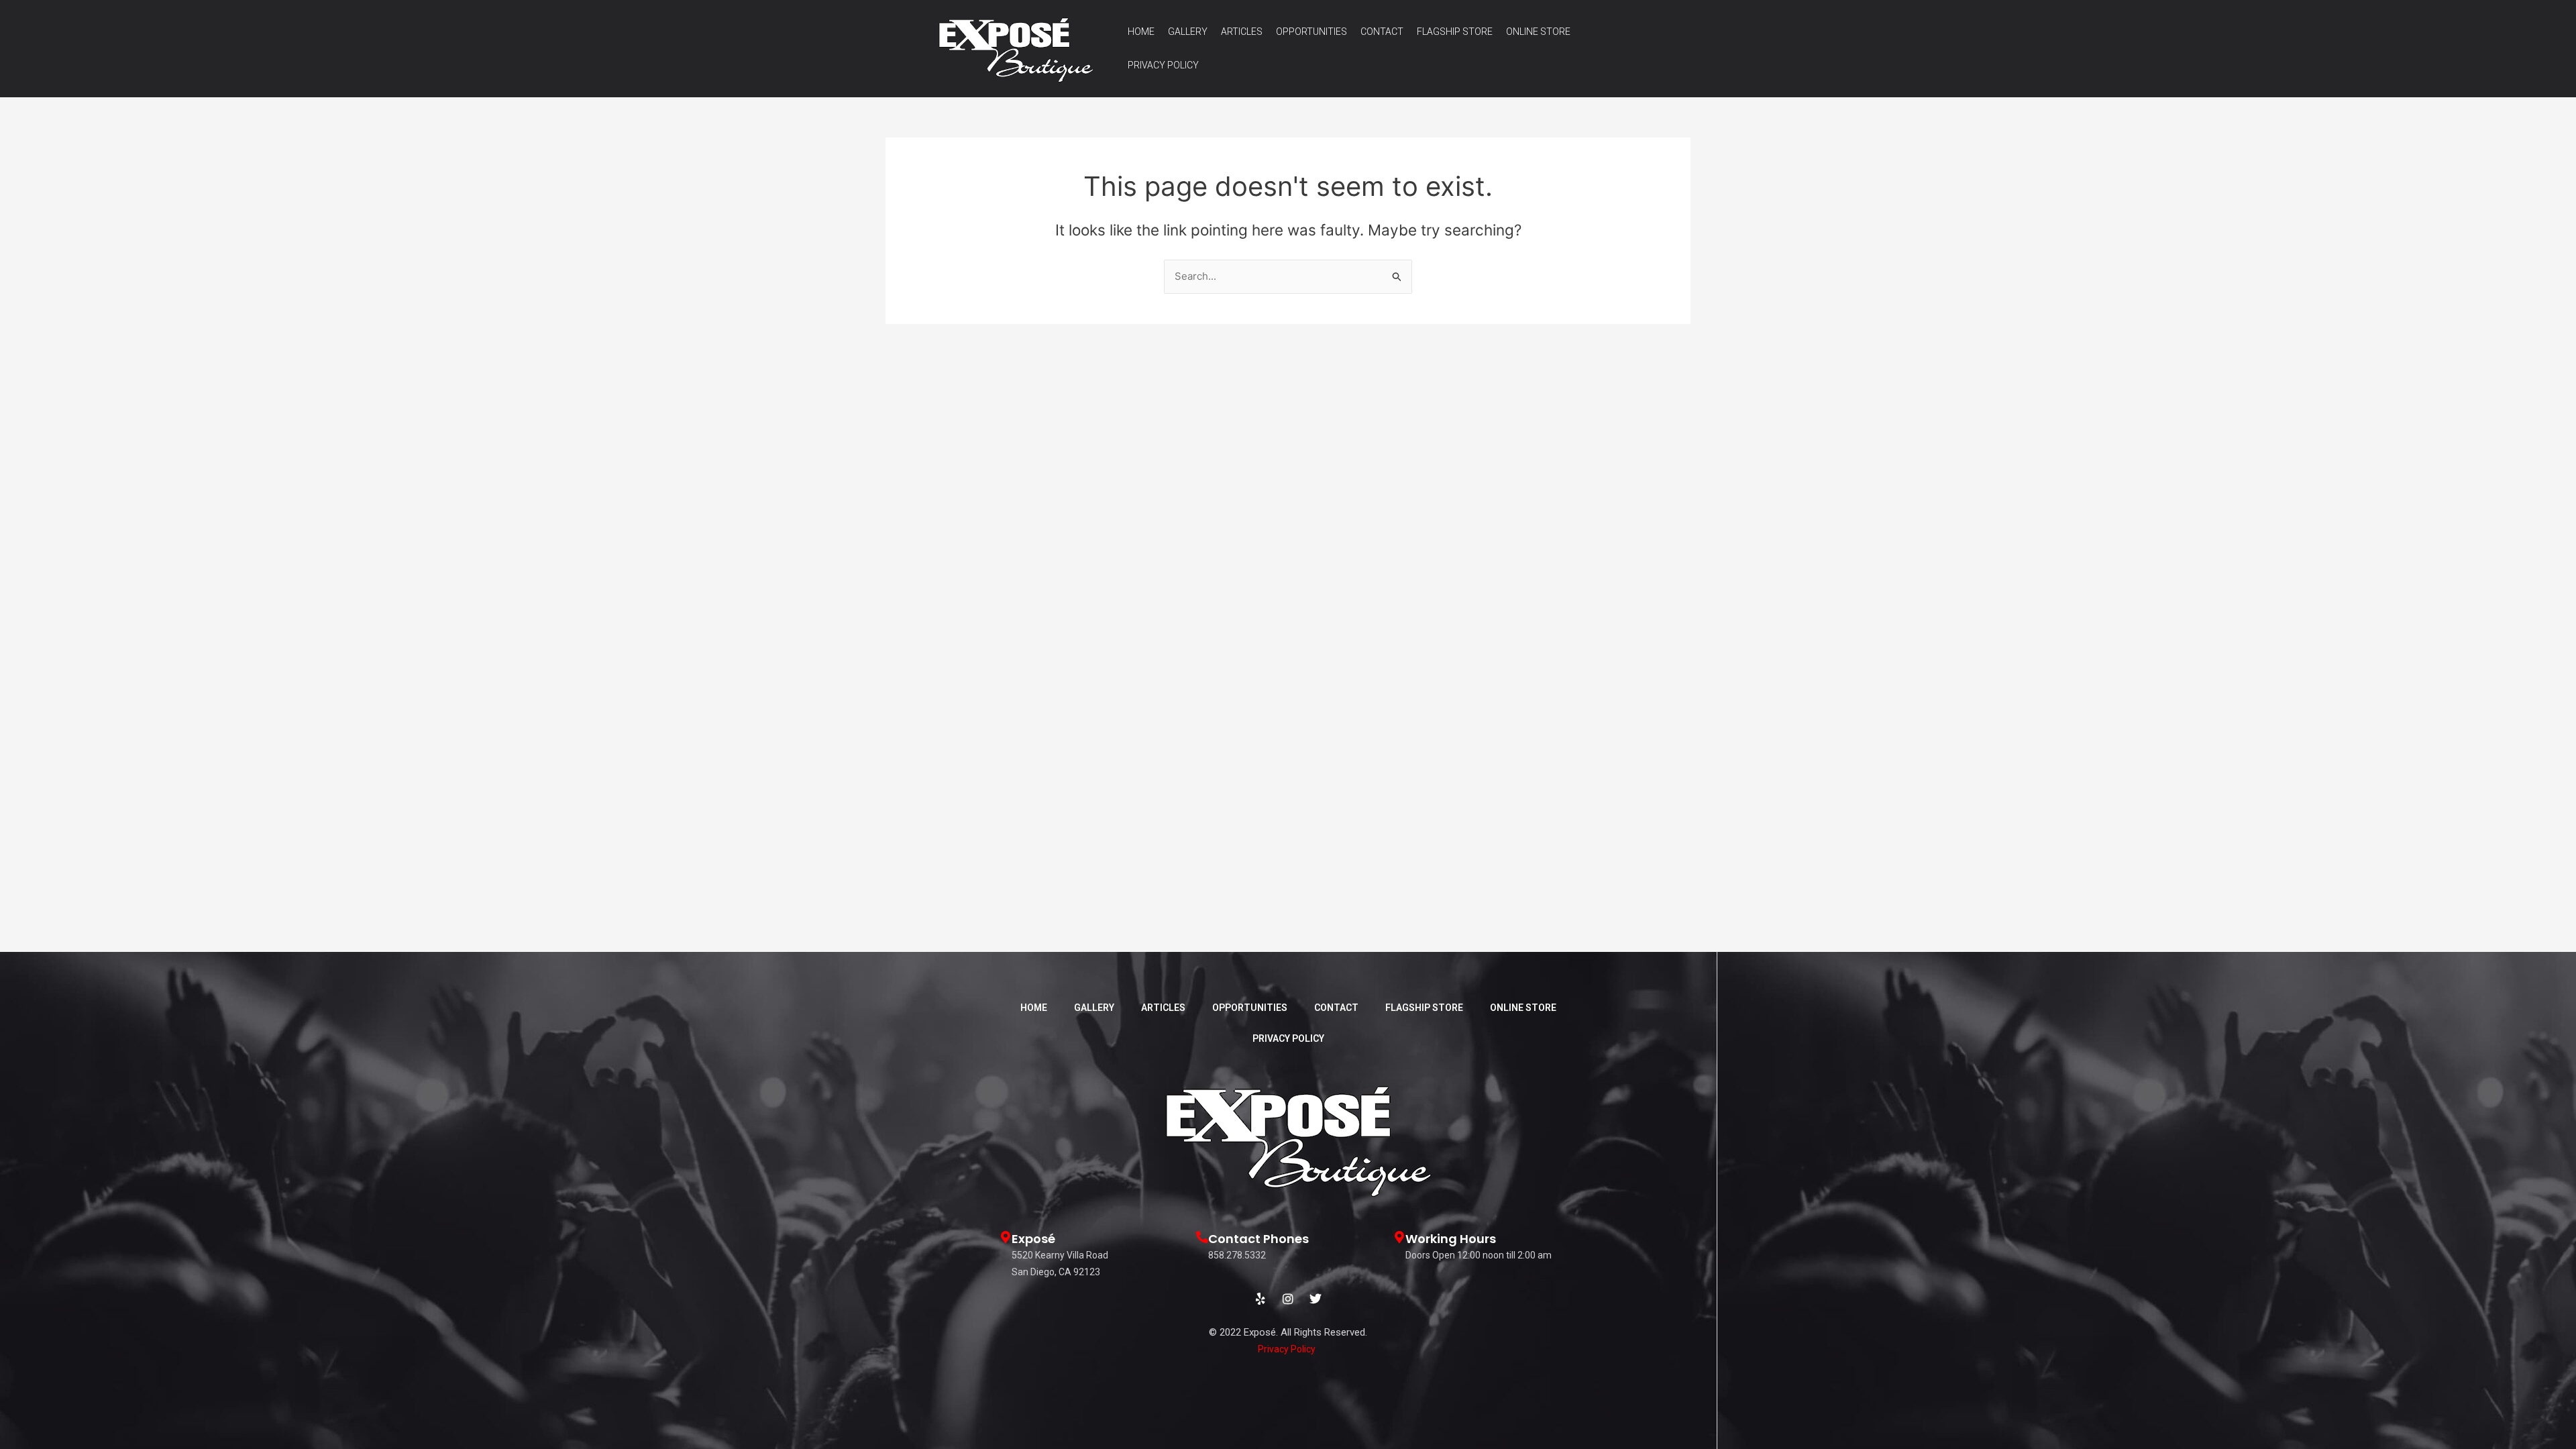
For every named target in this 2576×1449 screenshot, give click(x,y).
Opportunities (1311, 32)
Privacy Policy (1163, 65)
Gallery (1188, 32)
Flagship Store (1455, 32)
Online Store (1538, 32)
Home (1141, 32)
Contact (1382, 32)
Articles (1242, 32)
